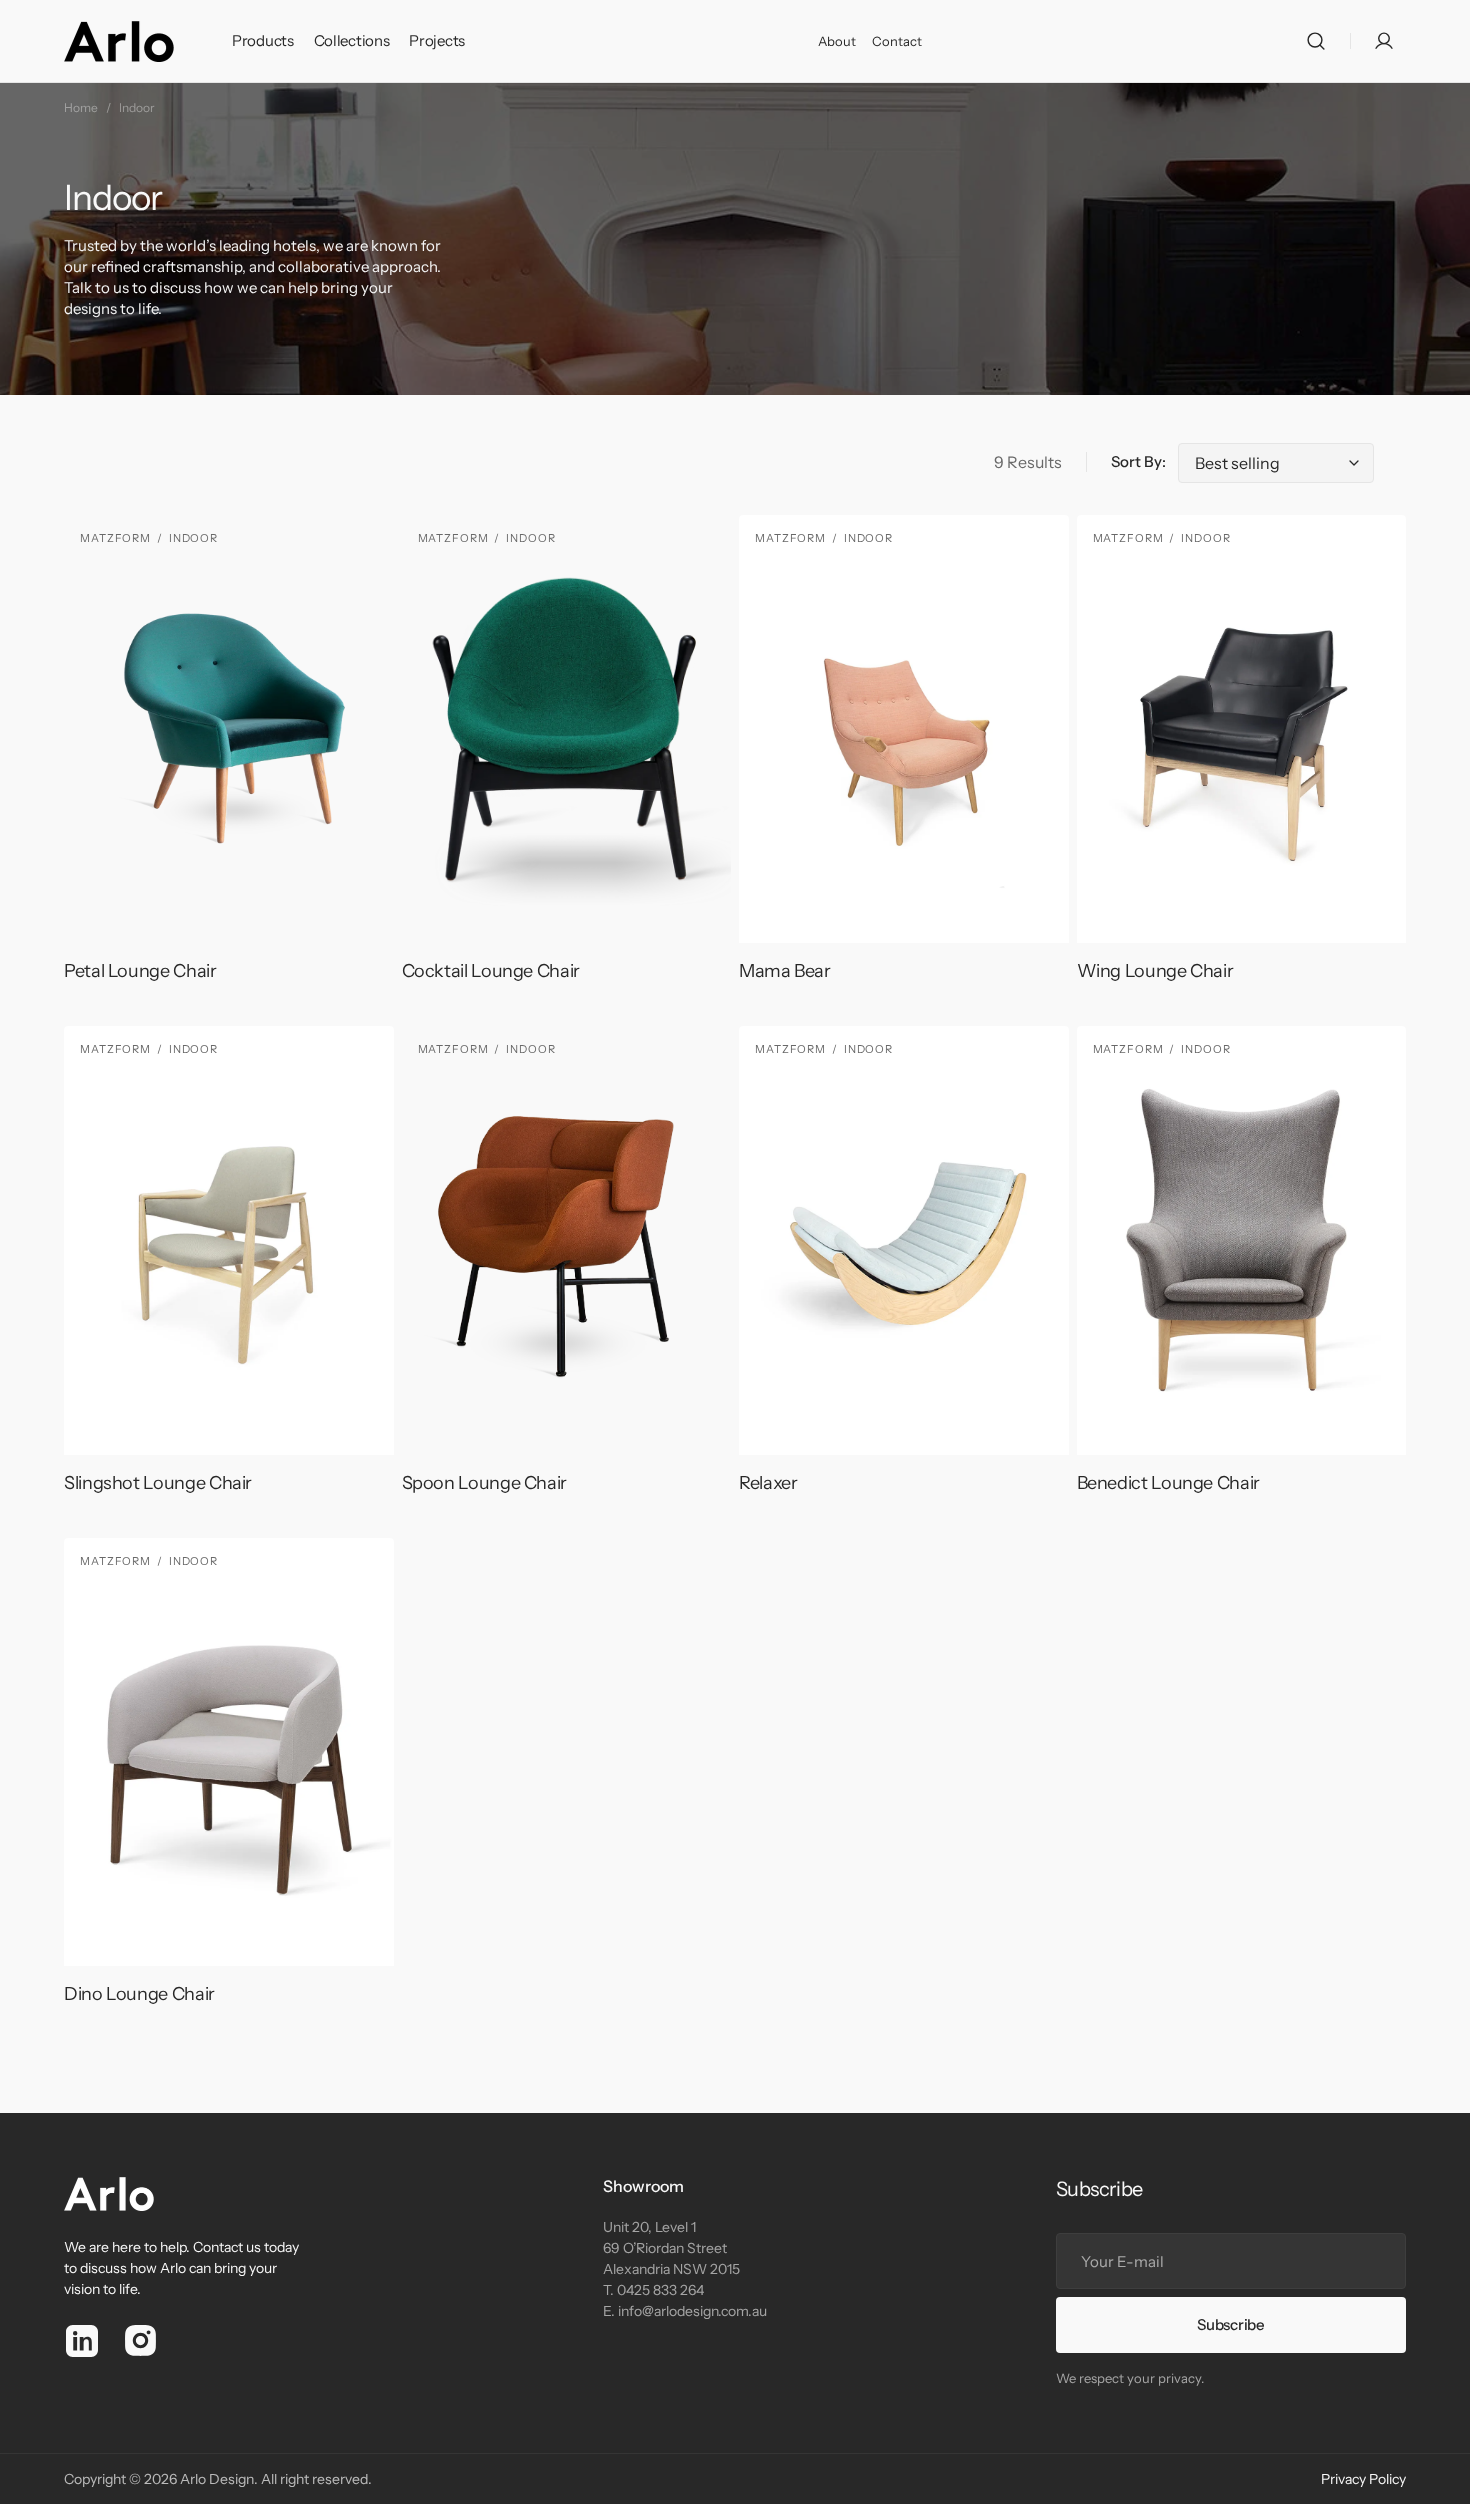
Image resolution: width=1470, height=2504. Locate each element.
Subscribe (1230, 2324)
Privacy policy (1363, 2479)
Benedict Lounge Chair (1168, 1483)
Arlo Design (217, 2479)
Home (81, 107)
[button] (1316, 41)
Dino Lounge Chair (139, 1994)
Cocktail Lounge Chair (491, 971)
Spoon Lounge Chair (485, 1483)
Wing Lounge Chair (1155, 971)
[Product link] (229, 759)
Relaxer (768, 1483)
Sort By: (1138, 461)
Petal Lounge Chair (140, 971)
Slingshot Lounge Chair (158, 1483)
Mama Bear (785, 971)
